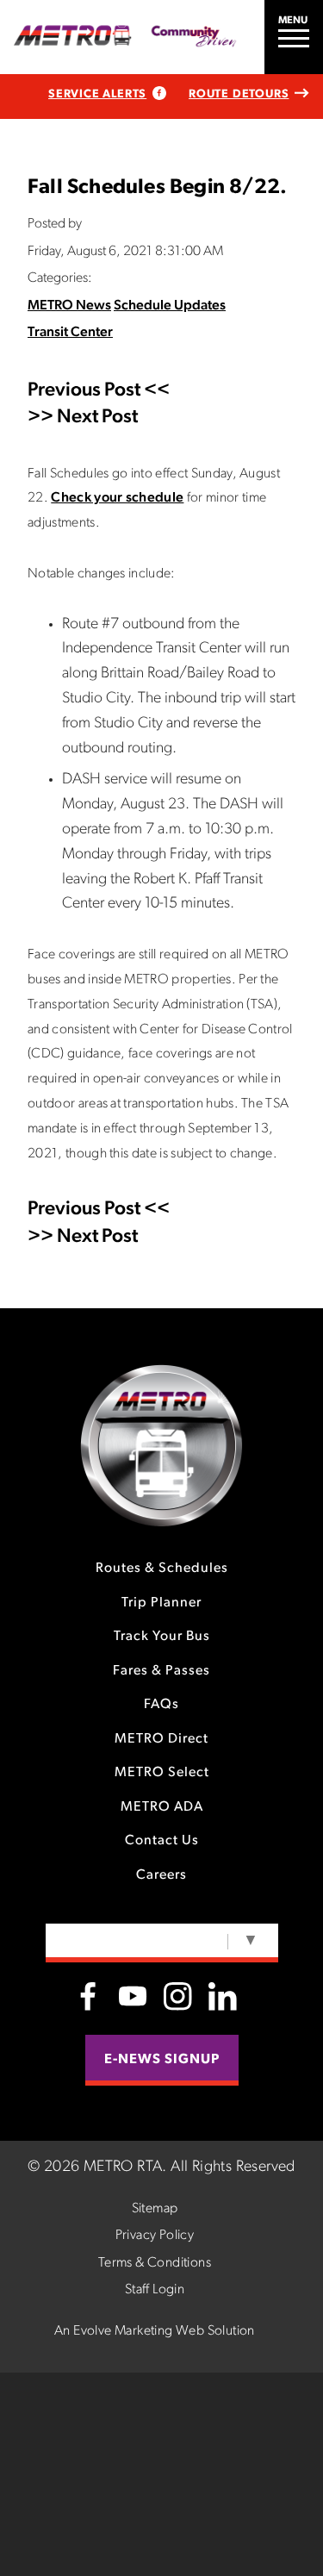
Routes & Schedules (162, 1569)
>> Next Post (83, 418)
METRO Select (162, 1773)
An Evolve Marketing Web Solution (155, 2331)
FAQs (161, 1705)
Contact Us (162, 1841)
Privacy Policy (155, 2236)
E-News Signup (162, 2060)
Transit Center (70, 333)
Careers (161, 1875)
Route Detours (239, 94)
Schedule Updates (170, 306)
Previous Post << (99, 391)
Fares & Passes (161, 1671)
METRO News (69, 306)
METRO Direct (161, 1739)
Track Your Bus (162, 1637)
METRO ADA (162, 1807)
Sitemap (155, 2209)
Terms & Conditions (155, 2263)
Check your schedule (117, 498)
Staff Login (155, 2290)
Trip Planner (161, 1603)
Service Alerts (97, 94)
